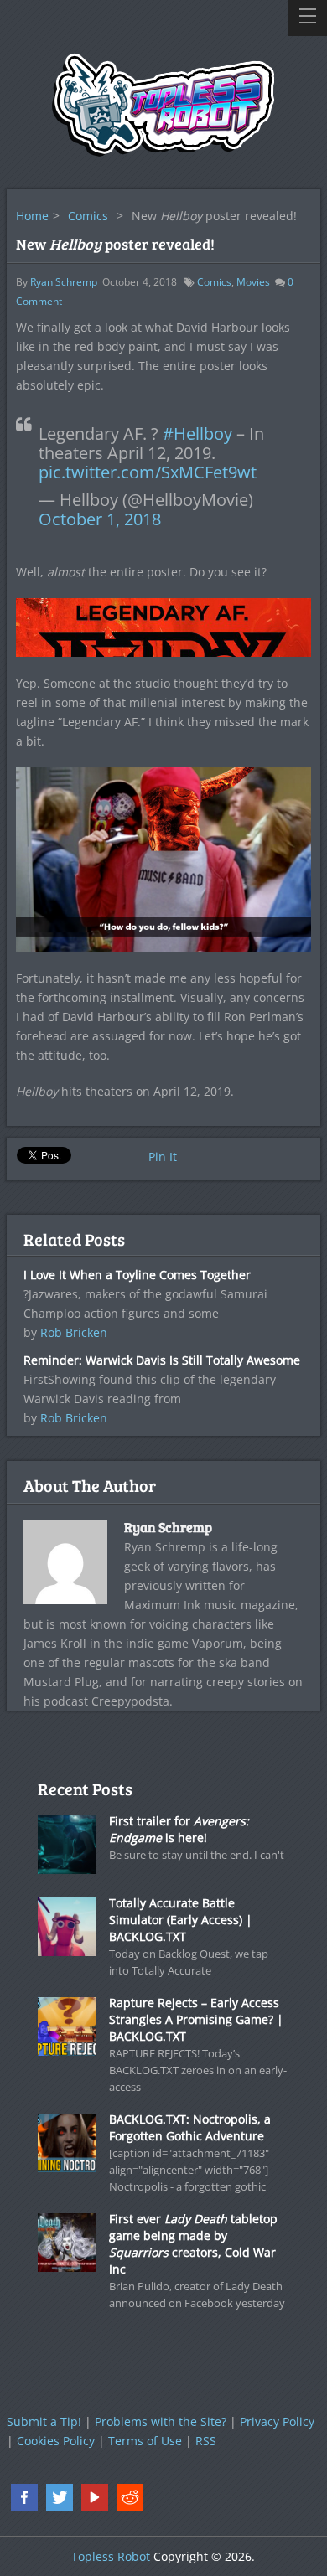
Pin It (163, 1156)
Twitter (60, 2497)
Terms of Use (145, 2441)
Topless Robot (111, 2556)
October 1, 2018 (100, 519)
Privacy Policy (277, 2421)
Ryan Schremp (64, 282)
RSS (206, 2441)
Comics (88, 216)
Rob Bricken (74, 1332)
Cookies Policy (56, 2441)
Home (32, 216)
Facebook (24, 2497)
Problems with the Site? (161, 2421)
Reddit (130, 2497)
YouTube (95, 2497)
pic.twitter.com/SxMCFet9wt (148, 472)
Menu (307, 18)
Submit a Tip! (44, 2421)
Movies (253, 282)
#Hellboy (197, 434)
